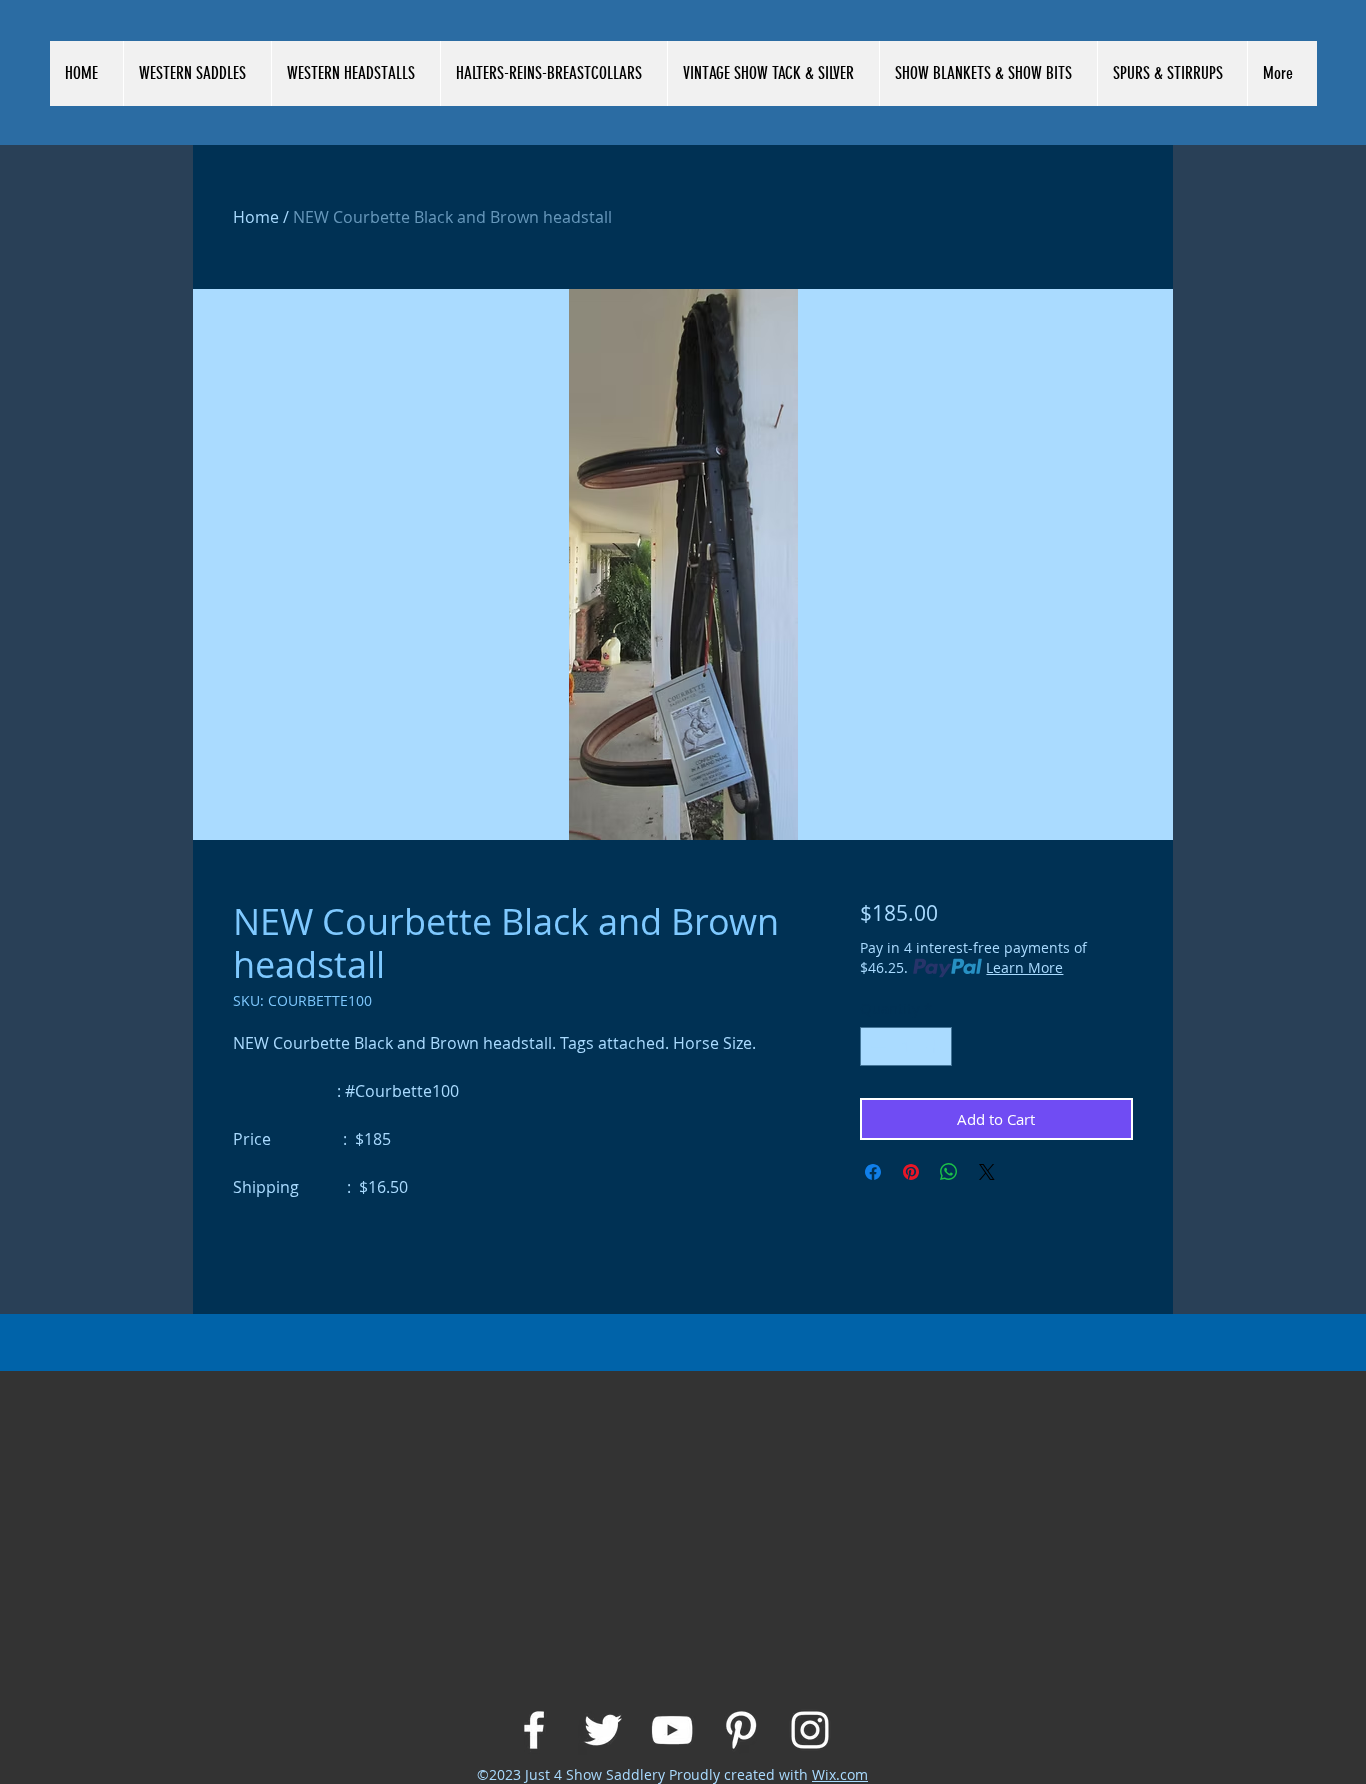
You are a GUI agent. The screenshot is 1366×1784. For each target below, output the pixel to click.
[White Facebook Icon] (534, 1730)
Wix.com (840, 1774)
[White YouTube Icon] (672, 1730)
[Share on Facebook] (873, 1172)
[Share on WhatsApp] (949, 1172)
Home (256, 217)
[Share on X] (987, 1172)
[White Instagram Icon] (810, 1730)
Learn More (1024, 967)
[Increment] (935, 1046)
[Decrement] (876, 1046)
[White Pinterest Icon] (741, 1730)
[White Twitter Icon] (603, 1730)
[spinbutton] (905, 1046)
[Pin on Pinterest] (911, 1172)
